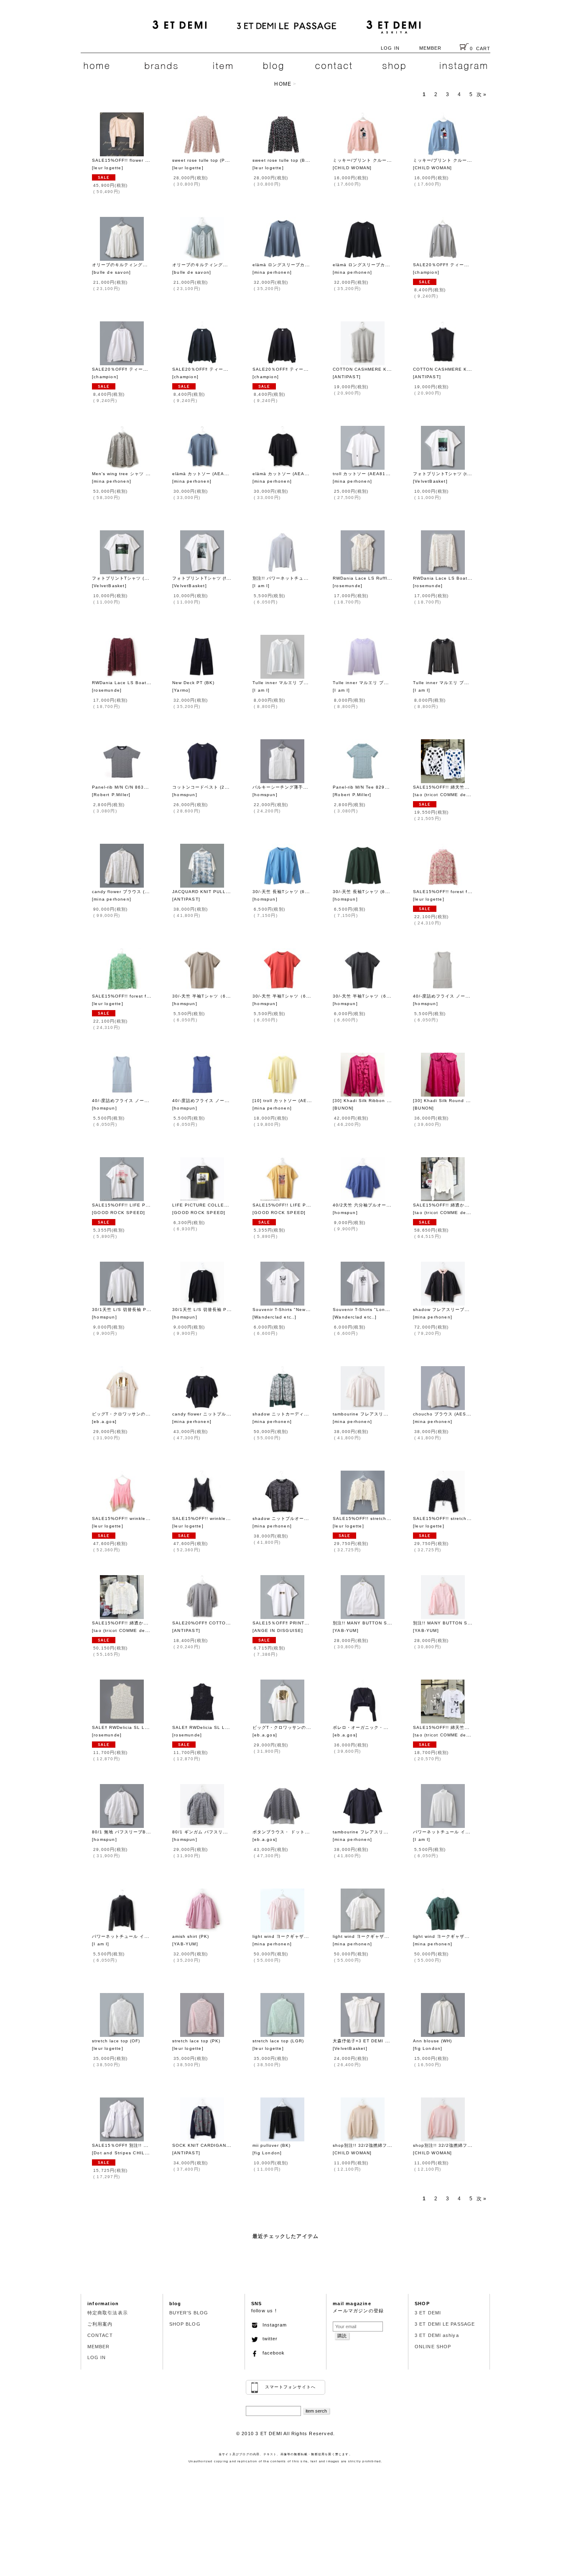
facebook (271, 2353)
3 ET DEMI (428, 2313)
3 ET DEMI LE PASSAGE (445, 2324)
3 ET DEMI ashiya (437, 2335)
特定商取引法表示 (108, 2313)
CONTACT (100, 2335)
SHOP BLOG (185, 2324)
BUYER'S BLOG (189, 2313)
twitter (268, 2339)
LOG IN (390, 48)
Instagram (272, 2325)
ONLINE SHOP (433, 2347)
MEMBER (431, 48)
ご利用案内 (100, 2324)
